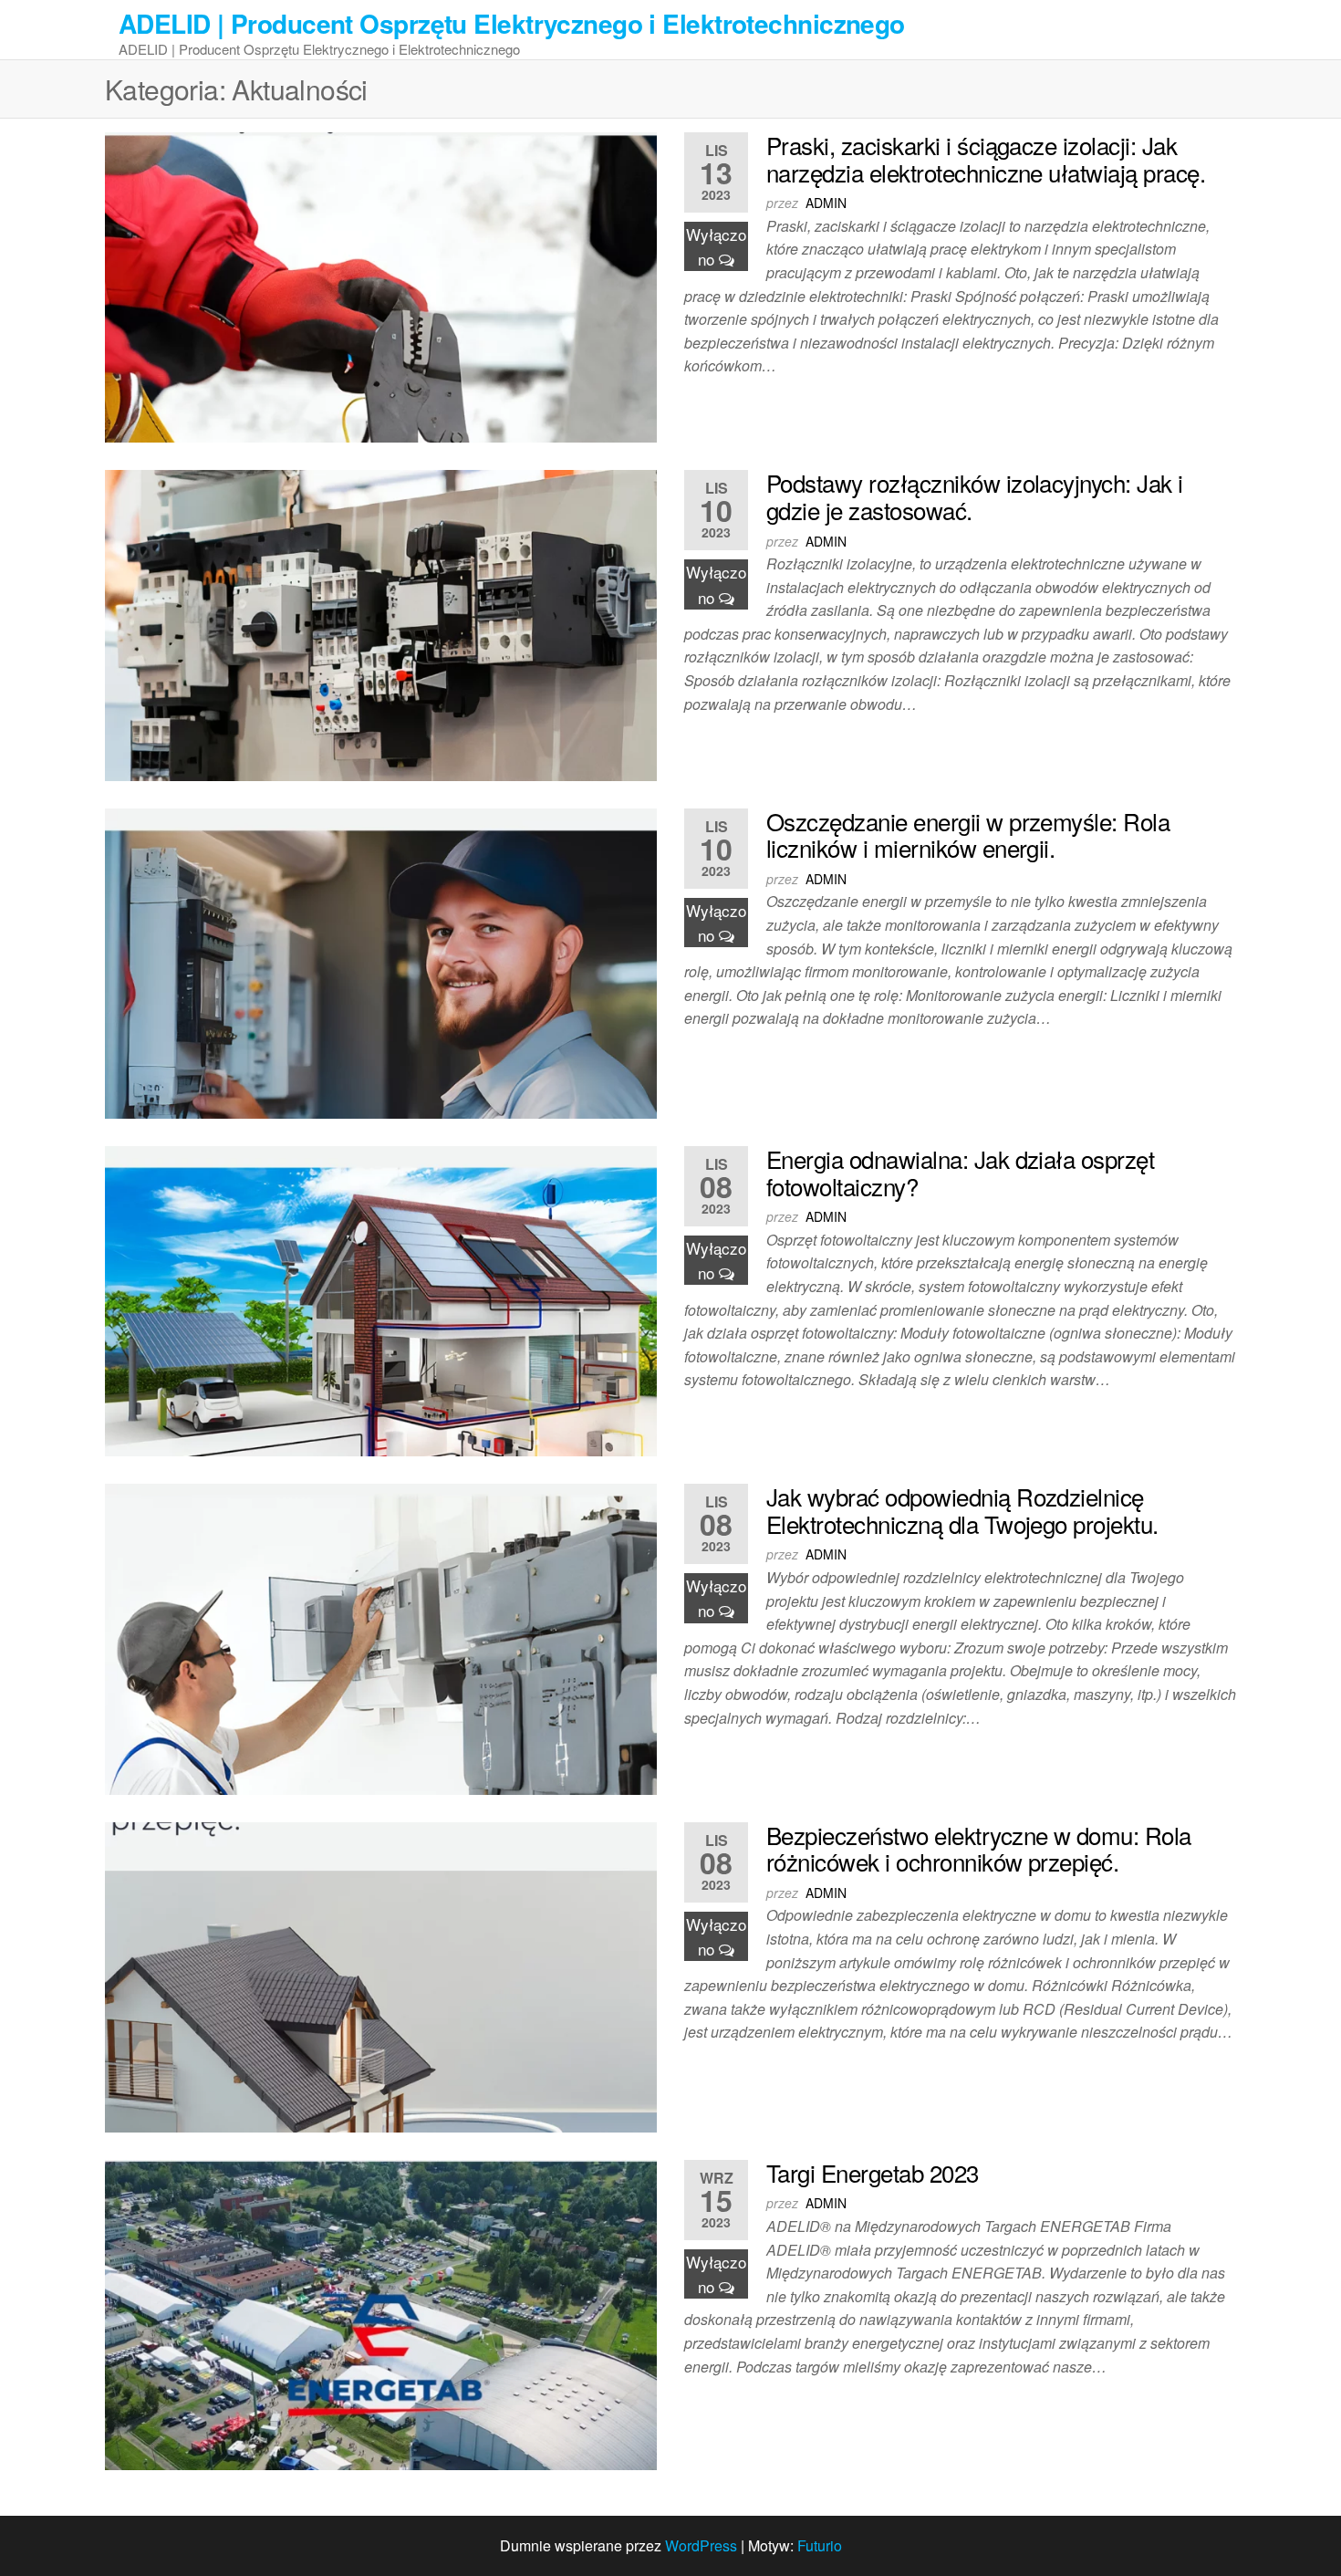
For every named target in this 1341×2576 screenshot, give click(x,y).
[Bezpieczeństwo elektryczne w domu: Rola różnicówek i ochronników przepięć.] (381, 1975)
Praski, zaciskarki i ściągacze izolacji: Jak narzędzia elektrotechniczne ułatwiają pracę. (986, 158)
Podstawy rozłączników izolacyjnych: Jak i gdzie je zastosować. (975, 496)
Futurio (820, 2545)
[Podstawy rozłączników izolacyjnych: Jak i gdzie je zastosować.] (381, 624)
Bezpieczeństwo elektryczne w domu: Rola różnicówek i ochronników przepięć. (979, 1848)
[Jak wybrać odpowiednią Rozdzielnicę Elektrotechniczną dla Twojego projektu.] (381, 1637)
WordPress (701, 2545)
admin (826, 203)
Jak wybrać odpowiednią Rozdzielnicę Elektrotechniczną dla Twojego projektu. (962, 1510)
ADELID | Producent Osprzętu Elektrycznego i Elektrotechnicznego (512, 23)
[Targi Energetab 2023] (381, 2313)
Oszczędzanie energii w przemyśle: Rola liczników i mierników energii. (968, 834)
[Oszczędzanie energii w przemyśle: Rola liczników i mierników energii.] (381, 961)
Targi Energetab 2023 (873, 2172)
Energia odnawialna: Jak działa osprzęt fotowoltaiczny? (960, 1172)
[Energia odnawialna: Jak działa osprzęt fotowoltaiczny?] (381, 1299)
